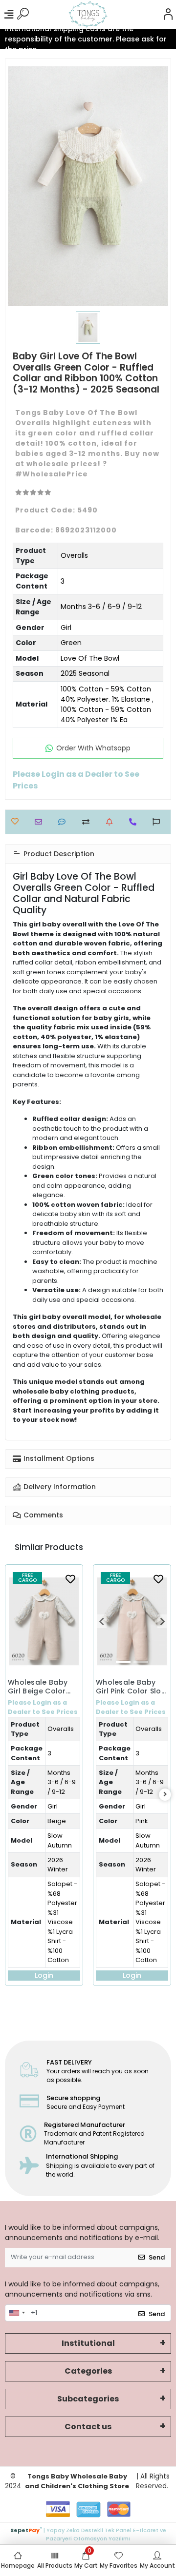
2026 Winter (58, 1865)
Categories (88, 2371)
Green (71, 643)
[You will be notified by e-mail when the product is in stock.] (112, 822)
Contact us (88, 2427)
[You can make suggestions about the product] (159, 822)
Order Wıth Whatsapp (93, 748)
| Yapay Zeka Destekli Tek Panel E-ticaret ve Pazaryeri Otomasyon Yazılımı (88, 2533)
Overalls (74, 555)
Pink (142, 1821)
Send (157, 2257)
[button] (101, 1621)
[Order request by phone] (135, 822)
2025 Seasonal (85, 673)
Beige (57, 1821)
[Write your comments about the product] (64, 822)
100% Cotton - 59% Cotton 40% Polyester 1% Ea (106, 715)
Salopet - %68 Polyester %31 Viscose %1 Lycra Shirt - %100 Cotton (62, 1922)
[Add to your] (88, 822)
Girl (66, 628)
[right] (165, 1795)
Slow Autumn (60, 1840)
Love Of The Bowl (90, 658)
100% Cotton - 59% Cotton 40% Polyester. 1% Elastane (106, 694)
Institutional (88, 2343)
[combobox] (17, 2313)
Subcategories (88, 2399)
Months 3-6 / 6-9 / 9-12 (101, 607)
